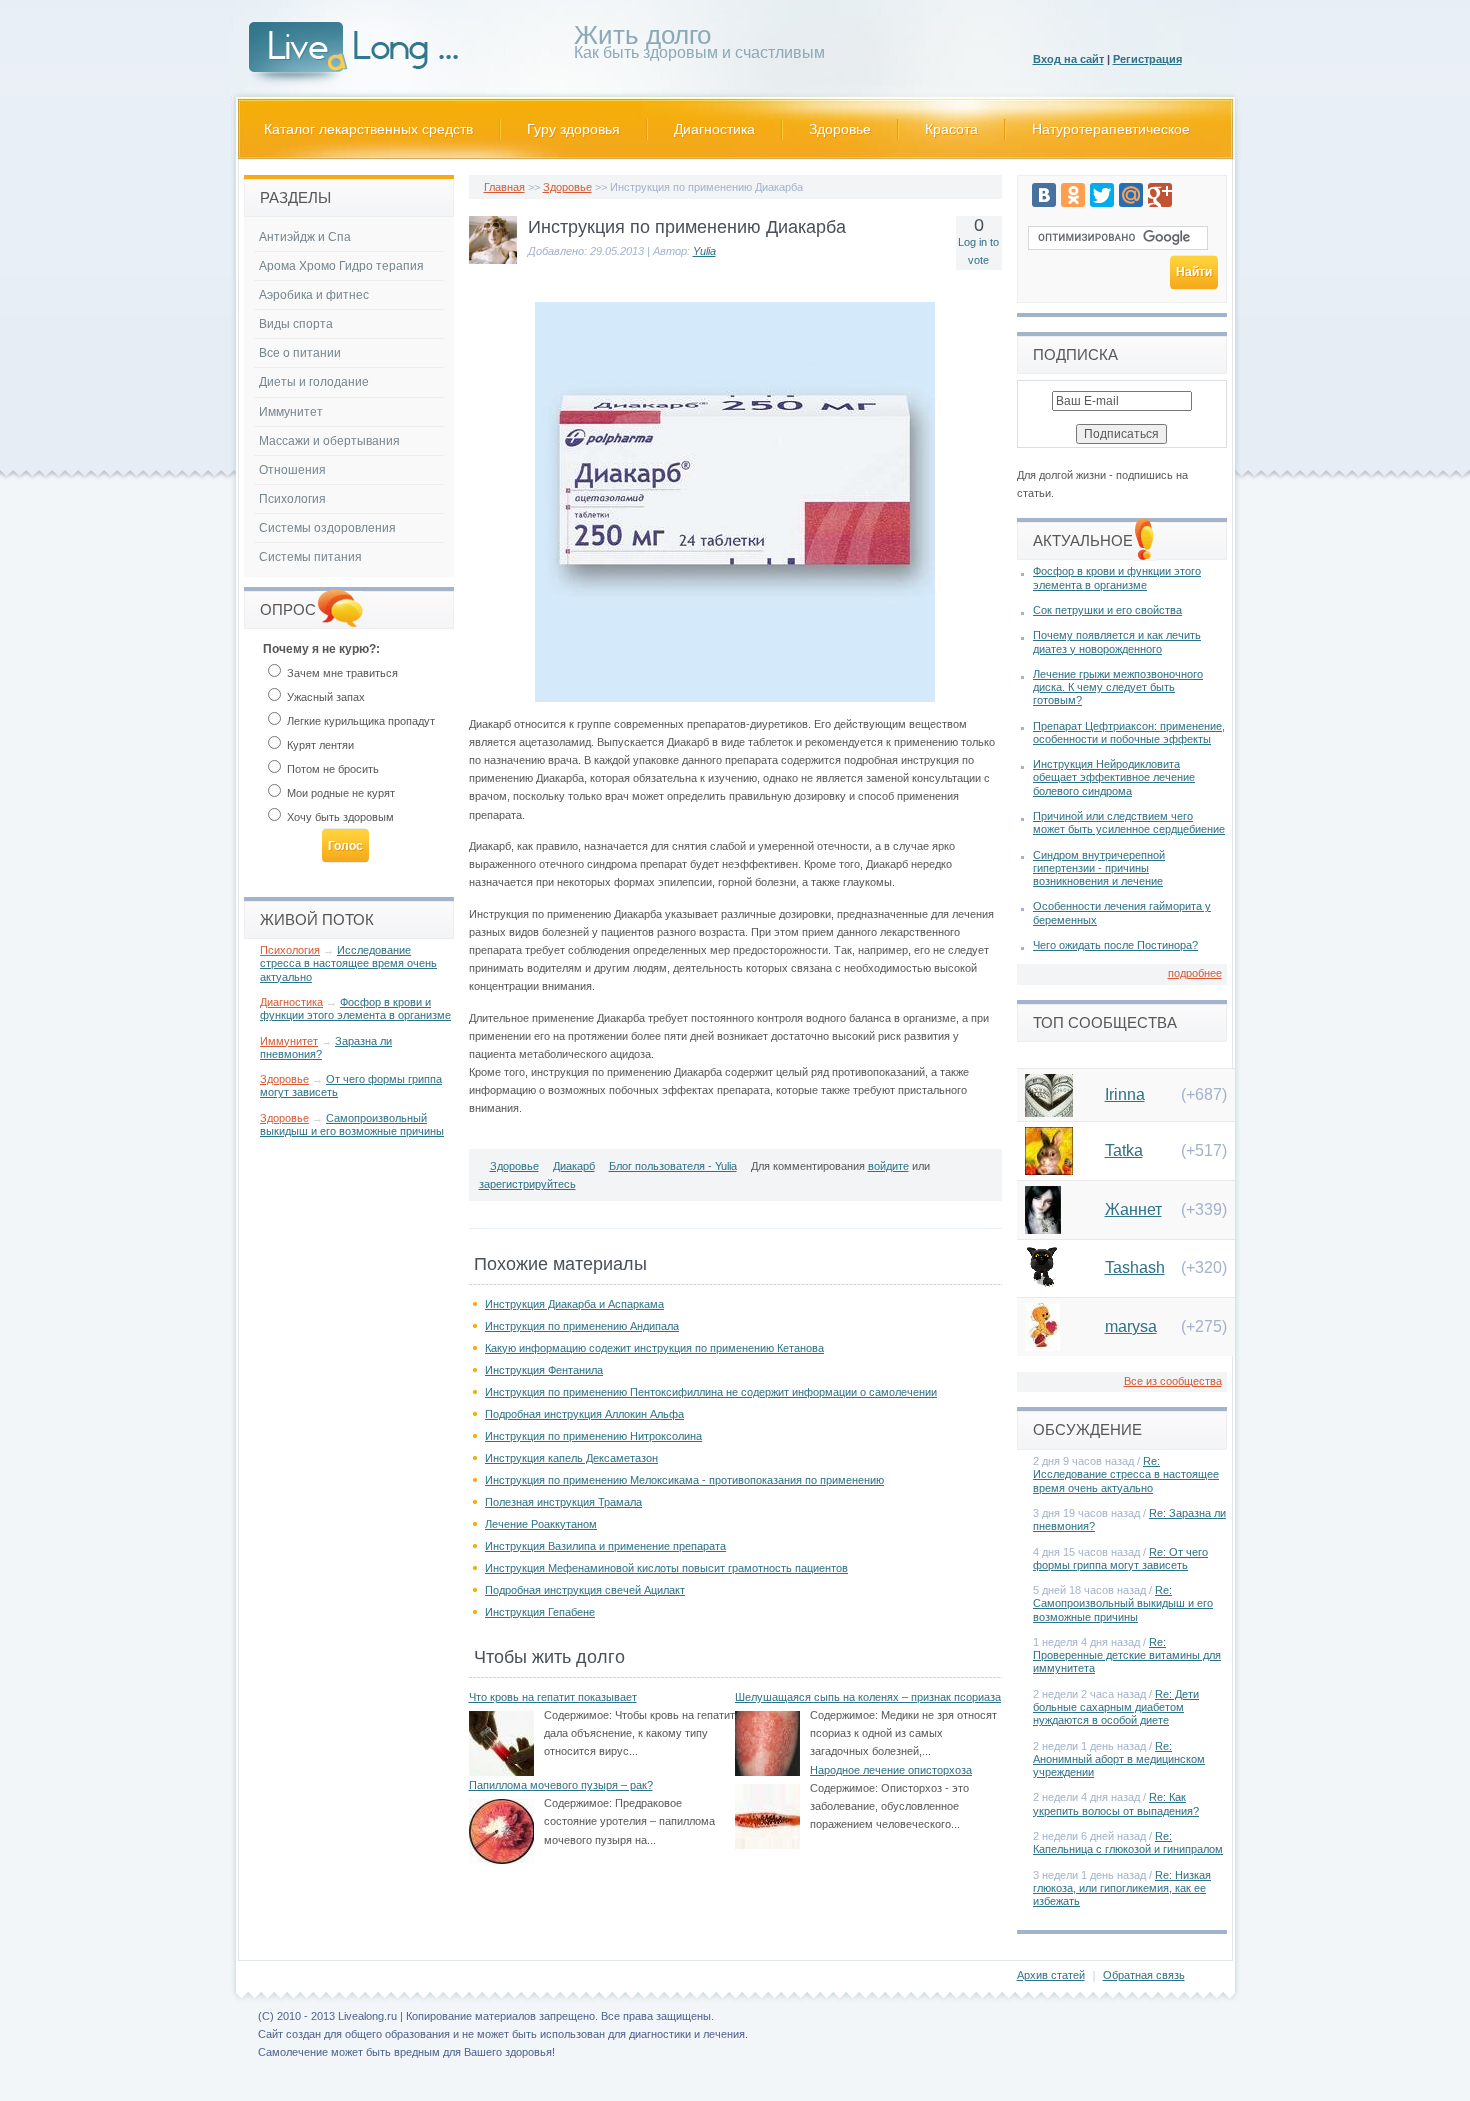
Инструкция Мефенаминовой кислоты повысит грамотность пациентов (666, 1568)
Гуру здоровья (573, 129)
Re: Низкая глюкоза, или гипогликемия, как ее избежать (1122, 1888)
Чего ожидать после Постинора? (1115, 945)
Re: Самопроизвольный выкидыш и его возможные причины (1123, 1603)
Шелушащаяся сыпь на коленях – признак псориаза (868, 1697)
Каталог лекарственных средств (368, 129)
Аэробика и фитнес (314, 295)
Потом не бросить (331, 769)
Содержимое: (578, 1715)
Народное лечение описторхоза (891, 1770)
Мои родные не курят (339, 793)
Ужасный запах (324, 697)
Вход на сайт (1068, 59)
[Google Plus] (1160, 195)
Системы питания (310, 557)
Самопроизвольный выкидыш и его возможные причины (352, 1124)
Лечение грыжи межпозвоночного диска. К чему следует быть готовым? (1118, 687)
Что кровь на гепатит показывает (553, 1697)
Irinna (1125, 1094)
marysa (1131, 1326)
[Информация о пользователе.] (493, 260)
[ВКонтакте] (1044, 195)
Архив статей (1051, 1975)
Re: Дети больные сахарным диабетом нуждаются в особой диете (1116, 1707)
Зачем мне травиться (341, 673)
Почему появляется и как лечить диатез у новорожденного (1117, 641)
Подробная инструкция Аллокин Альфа (584, 1414)
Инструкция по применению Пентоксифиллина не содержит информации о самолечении (711, 1392)
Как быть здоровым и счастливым (699, 45)
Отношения (292, 470)
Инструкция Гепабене (540, 1612)
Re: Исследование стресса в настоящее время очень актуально (1126, 1474)
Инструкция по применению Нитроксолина (593, 1436)
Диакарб (574, 1166)
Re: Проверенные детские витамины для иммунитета (1127, 1655)
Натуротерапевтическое (1111, 129)
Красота (951, 129)
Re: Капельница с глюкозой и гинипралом (1128, 1842)
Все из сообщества (1173, 1381)
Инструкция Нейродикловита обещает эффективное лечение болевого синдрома (1114, 777)
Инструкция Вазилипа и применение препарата (605, 1546)
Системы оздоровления (327, 528)
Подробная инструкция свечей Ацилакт (585, 1590)
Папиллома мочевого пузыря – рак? (561, 1785)
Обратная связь (1144, 1975)
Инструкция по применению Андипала (582, 1326)
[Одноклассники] (1073, 195)
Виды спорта (296, 324)
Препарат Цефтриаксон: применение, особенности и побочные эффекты (1129, 732)
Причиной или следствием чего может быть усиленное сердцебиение (1129, 822)
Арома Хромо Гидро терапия (341, 266)
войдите (888, 1166)
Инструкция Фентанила (544, 1370)
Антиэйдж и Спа (305, 237)
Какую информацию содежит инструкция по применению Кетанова (654, 1348)
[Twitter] (1102, 195)
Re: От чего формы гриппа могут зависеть (1120, 1558)
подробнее (1195, 973)
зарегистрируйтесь (527, 1184)
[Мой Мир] (1131, 195)
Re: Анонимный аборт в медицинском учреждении (1119, 1759)
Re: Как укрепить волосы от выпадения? (1116, 1803)
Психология (292, 499)
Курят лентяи (319, 745)
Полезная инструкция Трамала (563, 1502)
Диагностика (714, 129)
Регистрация (1147, 59)
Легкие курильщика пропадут (359, 721)
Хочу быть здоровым (339, 817)
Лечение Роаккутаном (541, 1524)
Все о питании (300, 353)
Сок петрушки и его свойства (1107, 610)
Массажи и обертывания (329, 441)
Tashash (1135, 1267)
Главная (504, 187)
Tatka (1124, 1150)
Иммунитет (291, 412)
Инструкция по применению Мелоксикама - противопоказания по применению (684, 1480)
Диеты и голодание (314, 382)
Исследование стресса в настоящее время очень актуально (348, 963)
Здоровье (840, 129)
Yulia (704, 251)
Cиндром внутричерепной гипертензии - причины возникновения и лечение (1099, 868)
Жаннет (1133, 1209)
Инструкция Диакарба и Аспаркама (574, 1304)
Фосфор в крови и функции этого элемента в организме (355, 1008)
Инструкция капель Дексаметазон (571, 1458)
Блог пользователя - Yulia (673, 1166)
